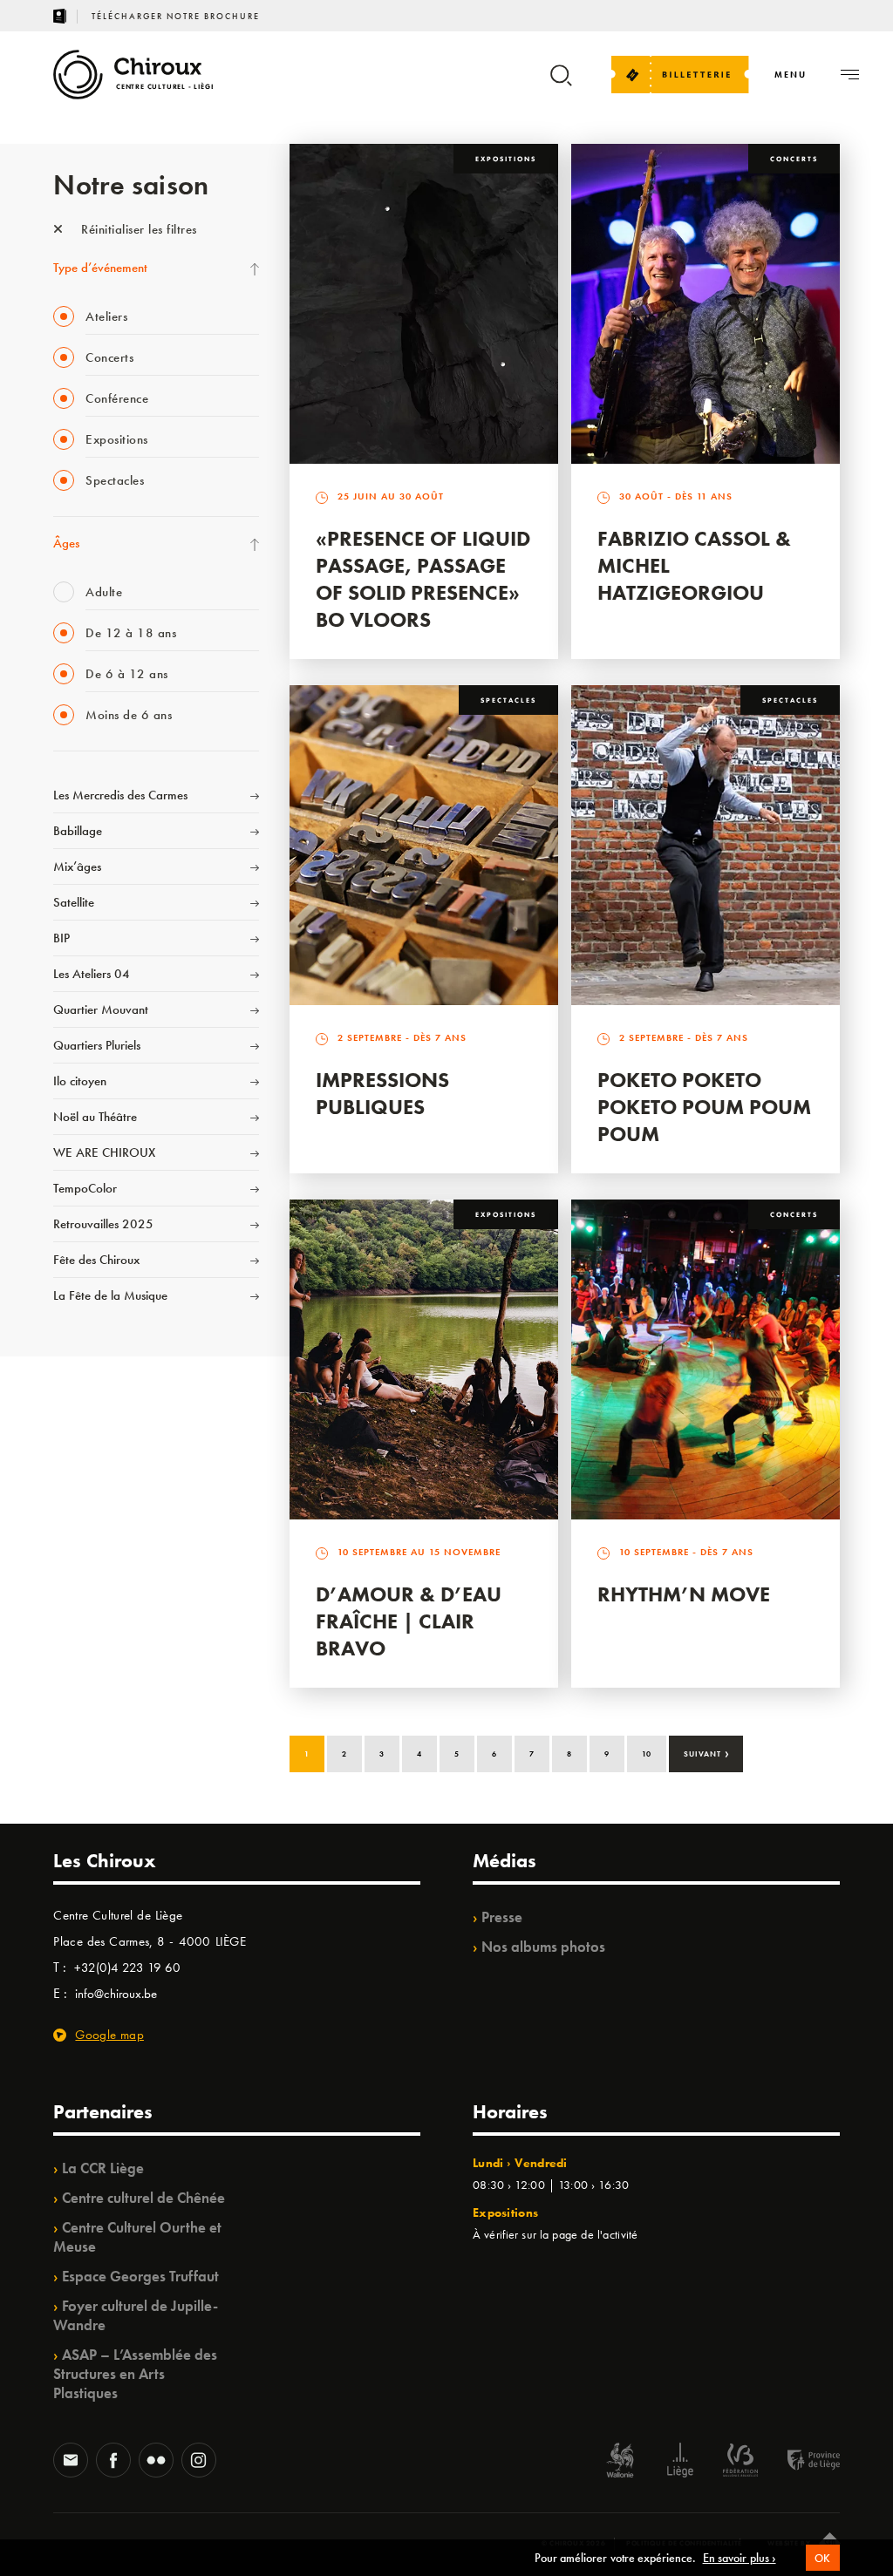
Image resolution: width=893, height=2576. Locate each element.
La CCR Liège (103, 2168)
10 (647, 1754)
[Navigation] (850, 75)
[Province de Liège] (801, 2462)
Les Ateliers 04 (92, 974)
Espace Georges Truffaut (140, 2276)
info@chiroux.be (116, 1994)
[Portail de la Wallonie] (620, 2462)
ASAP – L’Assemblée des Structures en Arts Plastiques (135, 2374)
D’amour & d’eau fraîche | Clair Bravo (409, 1621)
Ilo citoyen (80, 1081)
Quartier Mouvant (101, 1009)
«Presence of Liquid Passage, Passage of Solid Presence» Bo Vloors (423, 579)
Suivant (707, 1752)
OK (823, 2558)
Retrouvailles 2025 (103, 1224)
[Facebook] (113, 2462)
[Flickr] (156, 2462)
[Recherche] (561, 83)
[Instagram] (199, 2462)
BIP (61, 938)
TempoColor (85, 1188)
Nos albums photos (543, 1947)
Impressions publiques (382, 1093)
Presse (502, 1917)
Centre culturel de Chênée (143, 2198)
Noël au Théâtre (95, 1117)
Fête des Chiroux (96, 1260)
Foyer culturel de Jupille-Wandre (136, 2315)
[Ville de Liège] (680, 2462)
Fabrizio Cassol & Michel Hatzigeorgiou (694, 565)
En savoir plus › (740, 2558)
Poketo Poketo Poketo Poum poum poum (704, 1107)
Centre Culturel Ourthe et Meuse (137, 2237)
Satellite (74, 902)
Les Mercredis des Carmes (120, 795)
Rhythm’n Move (684, 1594)
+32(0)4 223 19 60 (127, 1968)
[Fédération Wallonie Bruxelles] (740, 2462)
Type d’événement (100, 268)
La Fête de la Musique (110, 1295)
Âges (66, 543)
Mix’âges (77, 867)
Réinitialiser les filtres (137, 229)
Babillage (78, 831)
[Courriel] (71, 2462)
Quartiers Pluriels (97, 1045)
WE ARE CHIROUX (104, 1152)
